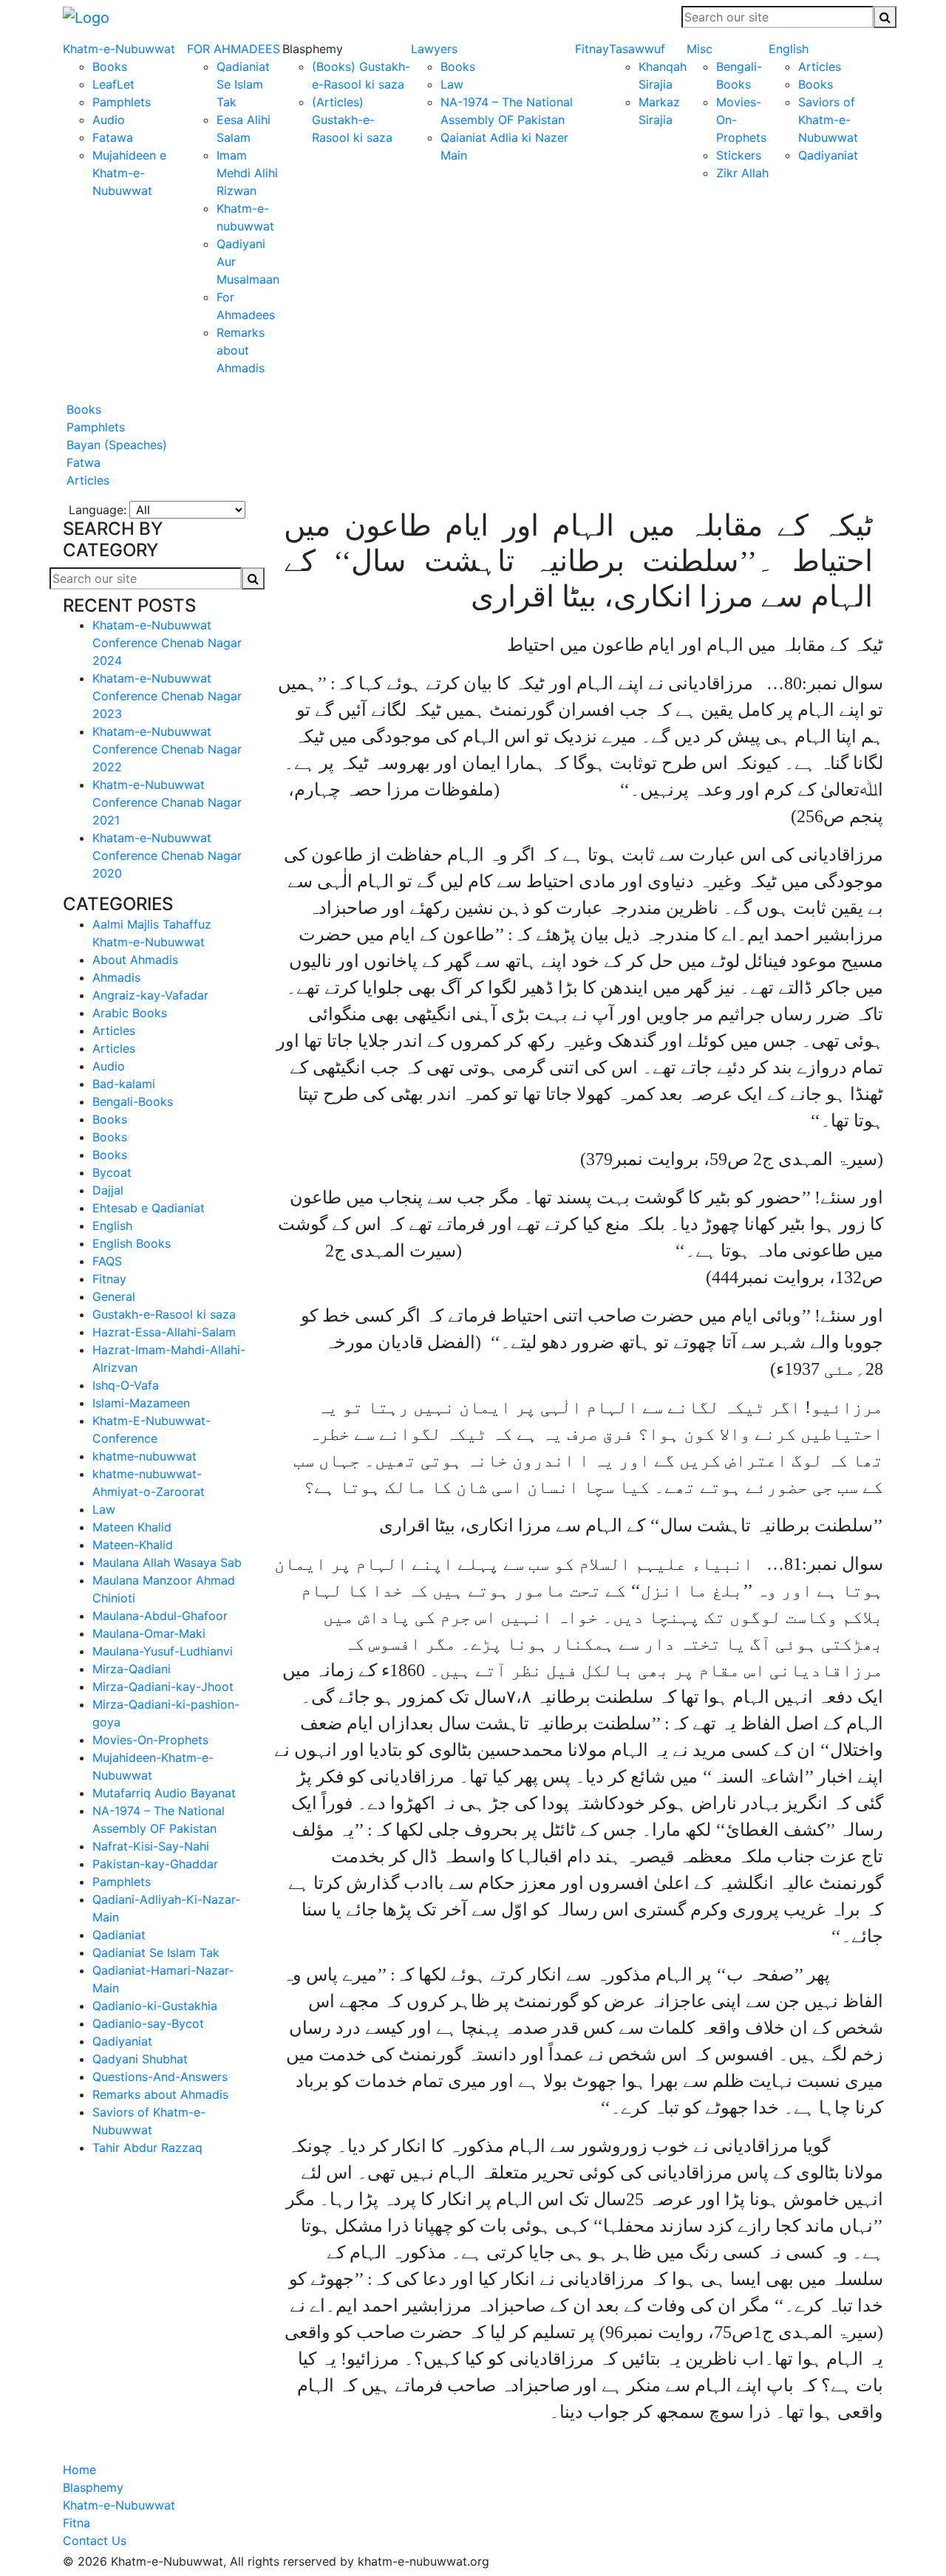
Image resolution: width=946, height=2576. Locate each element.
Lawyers (434, 49)
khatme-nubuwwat (144, 1456)
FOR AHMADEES (234, 49)
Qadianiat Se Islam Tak (243, 84)
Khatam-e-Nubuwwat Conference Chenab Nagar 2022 (167, 749)
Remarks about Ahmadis (241, 350)
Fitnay (592, 49)
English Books (132, 1243)
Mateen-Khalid (133, 1545)
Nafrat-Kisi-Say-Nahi (151, 1846)
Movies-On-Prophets (150, 1740)
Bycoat (112, 1172)
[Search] (885, 17)
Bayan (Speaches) (115, 445)
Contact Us (95, 2541)
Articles (820, 66)
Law (452, 84)
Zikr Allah (742, 173)
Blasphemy (93, 2487)
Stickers (739, 155)
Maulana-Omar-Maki (149, 1633)
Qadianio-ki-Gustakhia (155, 2006)
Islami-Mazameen (141, 1403)
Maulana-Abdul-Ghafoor (160, 1616)
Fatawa (113, 137)
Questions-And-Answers (160, 2077)
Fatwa (82, 462)
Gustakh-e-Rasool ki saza (164, 1314)
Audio (109, 120)
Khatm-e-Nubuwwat (119, 49)
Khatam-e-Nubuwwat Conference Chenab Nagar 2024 (167, 643)
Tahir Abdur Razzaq (147, 2148)
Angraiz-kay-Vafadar (150, 995)
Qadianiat (119, 1935)
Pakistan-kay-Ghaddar (155, 1864)
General (114, 1296)
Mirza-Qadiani (132, 1669)
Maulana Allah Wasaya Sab (167, 1562)
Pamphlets (122, 102)
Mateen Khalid (132, 1527)
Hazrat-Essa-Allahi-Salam (164, 1332)
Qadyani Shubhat (140, 2059)
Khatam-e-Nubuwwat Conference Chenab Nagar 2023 (167, 696)
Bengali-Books (133, 1101)
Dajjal (108, 1190)
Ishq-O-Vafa (126, 1385)
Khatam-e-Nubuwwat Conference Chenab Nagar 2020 (167, 855)
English (789, 49)
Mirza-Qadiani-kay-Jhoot (163, 1687)
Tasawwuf (637, 49)
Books (110, 66)
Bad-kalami (124, 1084)
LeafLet (113, 84)
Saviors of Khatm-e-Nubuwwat (828, 120)
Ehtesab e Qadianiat (149, 1208)
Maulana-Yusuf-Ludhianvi (163, 1651)
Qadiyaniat (828, 155)
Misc (700, 49)
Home (79, 2470)
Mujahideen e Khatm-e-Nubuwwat (129, 173)
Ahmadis (116, 977)
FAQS (107, 1261)
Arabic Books (130, 1013)
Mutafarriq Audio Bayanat (164, 1793)
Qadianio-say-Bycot (148, 2023)
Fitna (76, 2523)
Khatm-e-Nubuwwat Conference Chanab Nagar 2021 (167, 802)
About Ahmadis (135, 960)
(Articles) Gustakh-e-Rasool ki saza (352, 120)
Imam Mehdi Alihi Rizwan (247, 173)
